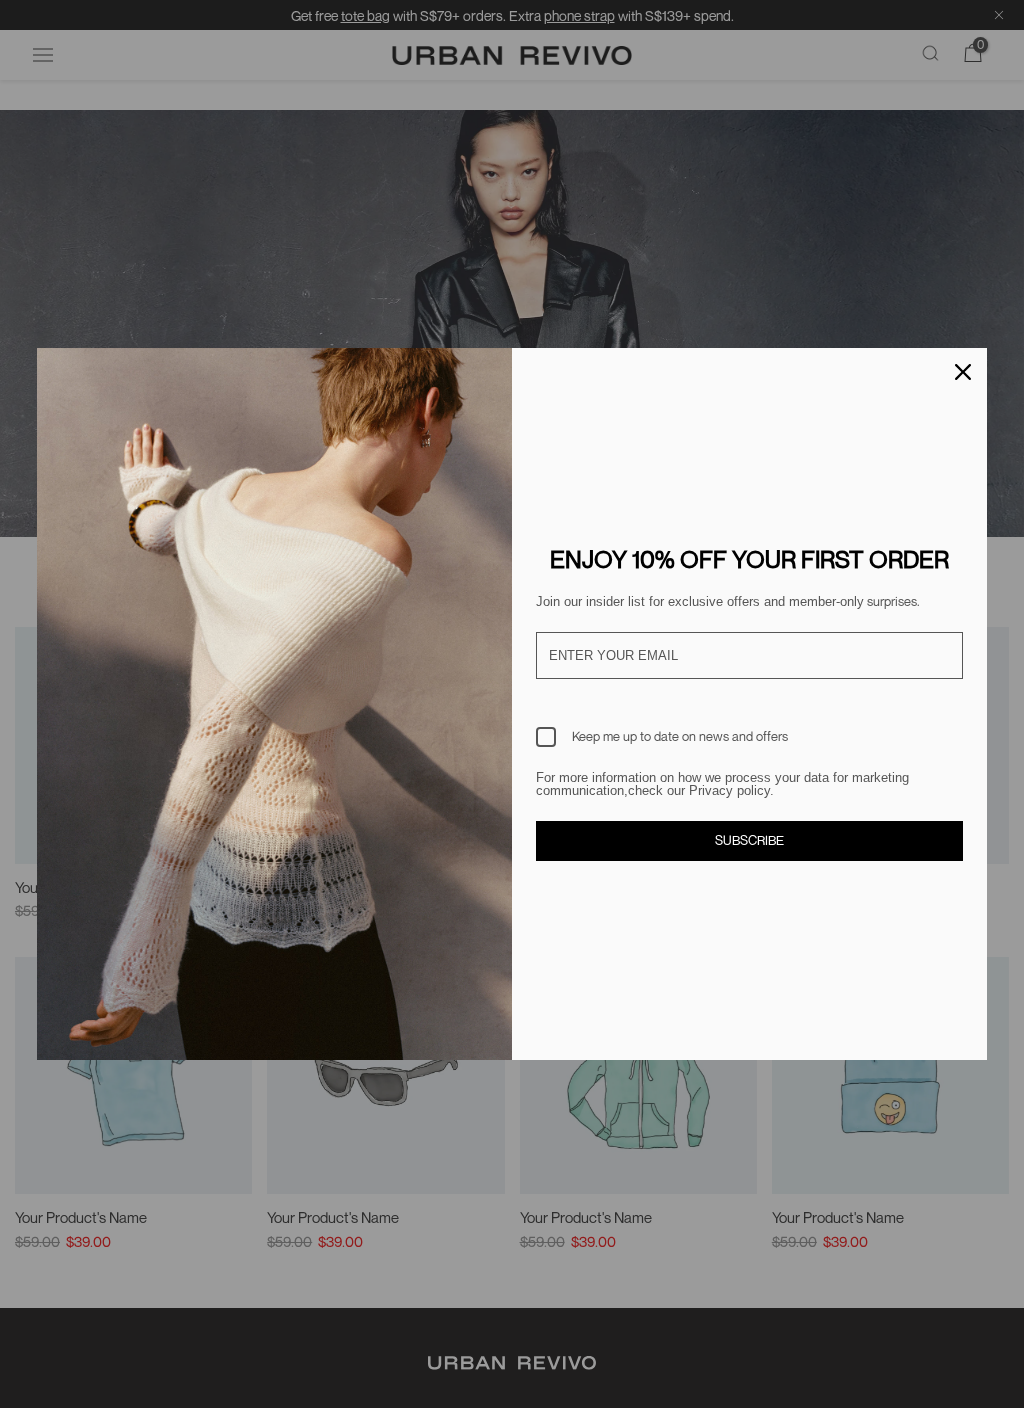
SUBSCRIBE (749, 840)
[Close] (963, 372)
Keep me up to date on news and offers (680, 736)
